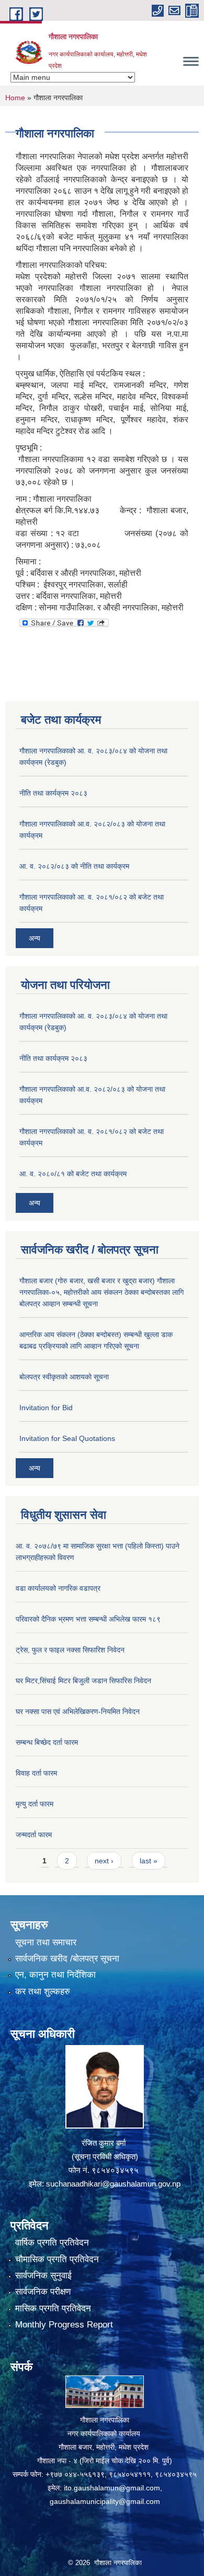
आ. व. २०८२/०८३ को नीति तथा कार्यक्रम (74, 866)
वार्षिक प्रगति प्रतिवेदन (52, 2243)
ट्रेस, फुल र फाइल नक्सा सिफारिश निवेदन (70, 1650)
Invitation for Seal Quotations (67, 1438)
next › (104, 1861)
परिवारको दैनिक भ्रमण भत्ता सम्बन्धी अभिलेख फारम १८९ (88, 1619)
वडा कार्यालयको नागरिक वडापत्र (58, 1588)
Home (15, 98)
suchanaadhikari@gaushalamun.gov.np (113, 2184)
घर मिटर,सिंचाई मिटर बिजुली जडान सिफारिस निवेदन (83, 1681)
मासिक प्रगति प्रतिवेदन (53, 2308)
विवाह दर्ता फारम (36, 1773)
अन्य (35, 938)
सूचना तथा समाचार (46, 1942)
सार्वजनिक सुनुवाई (43, 2276)
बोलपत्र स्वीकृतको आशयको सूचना (64, 1377)
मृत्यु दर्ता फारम (35, 1804)
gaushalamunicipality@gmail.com (105, 2501)
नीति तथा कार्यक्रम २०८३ (53, 793)
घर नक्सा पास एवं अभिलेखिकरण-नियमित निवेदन (78, 1711)
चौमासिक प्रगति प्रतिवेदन (57, 2259)
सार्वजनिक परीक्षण (43, 2292)
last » (149, 1861)
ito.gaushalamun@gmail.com (112, 2488)
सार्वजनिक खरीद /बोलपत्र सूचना (67, 1959)
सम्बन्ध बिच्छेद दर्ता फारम (47, 1742)
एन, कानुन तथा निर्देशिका (55, 1975)
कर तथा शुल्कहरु (43, 1992)
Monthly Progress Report (64, 2325)
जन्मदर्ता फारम (34, 1835)
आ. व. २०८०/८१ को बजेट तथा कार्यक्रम (73, 1174)
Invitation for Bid (46, 1408)
